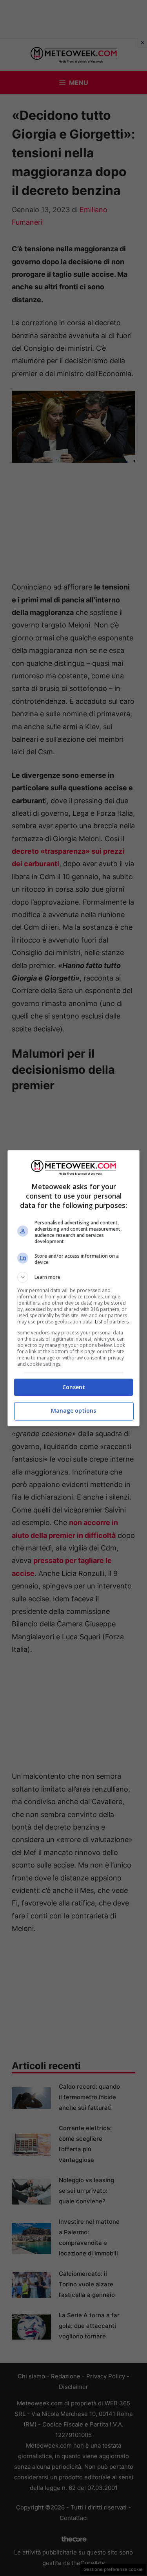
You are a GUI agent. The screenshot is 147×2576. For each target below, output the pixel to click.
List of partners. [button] (112, 1322)
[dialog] (74, 1288)
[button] (74, 1277)
